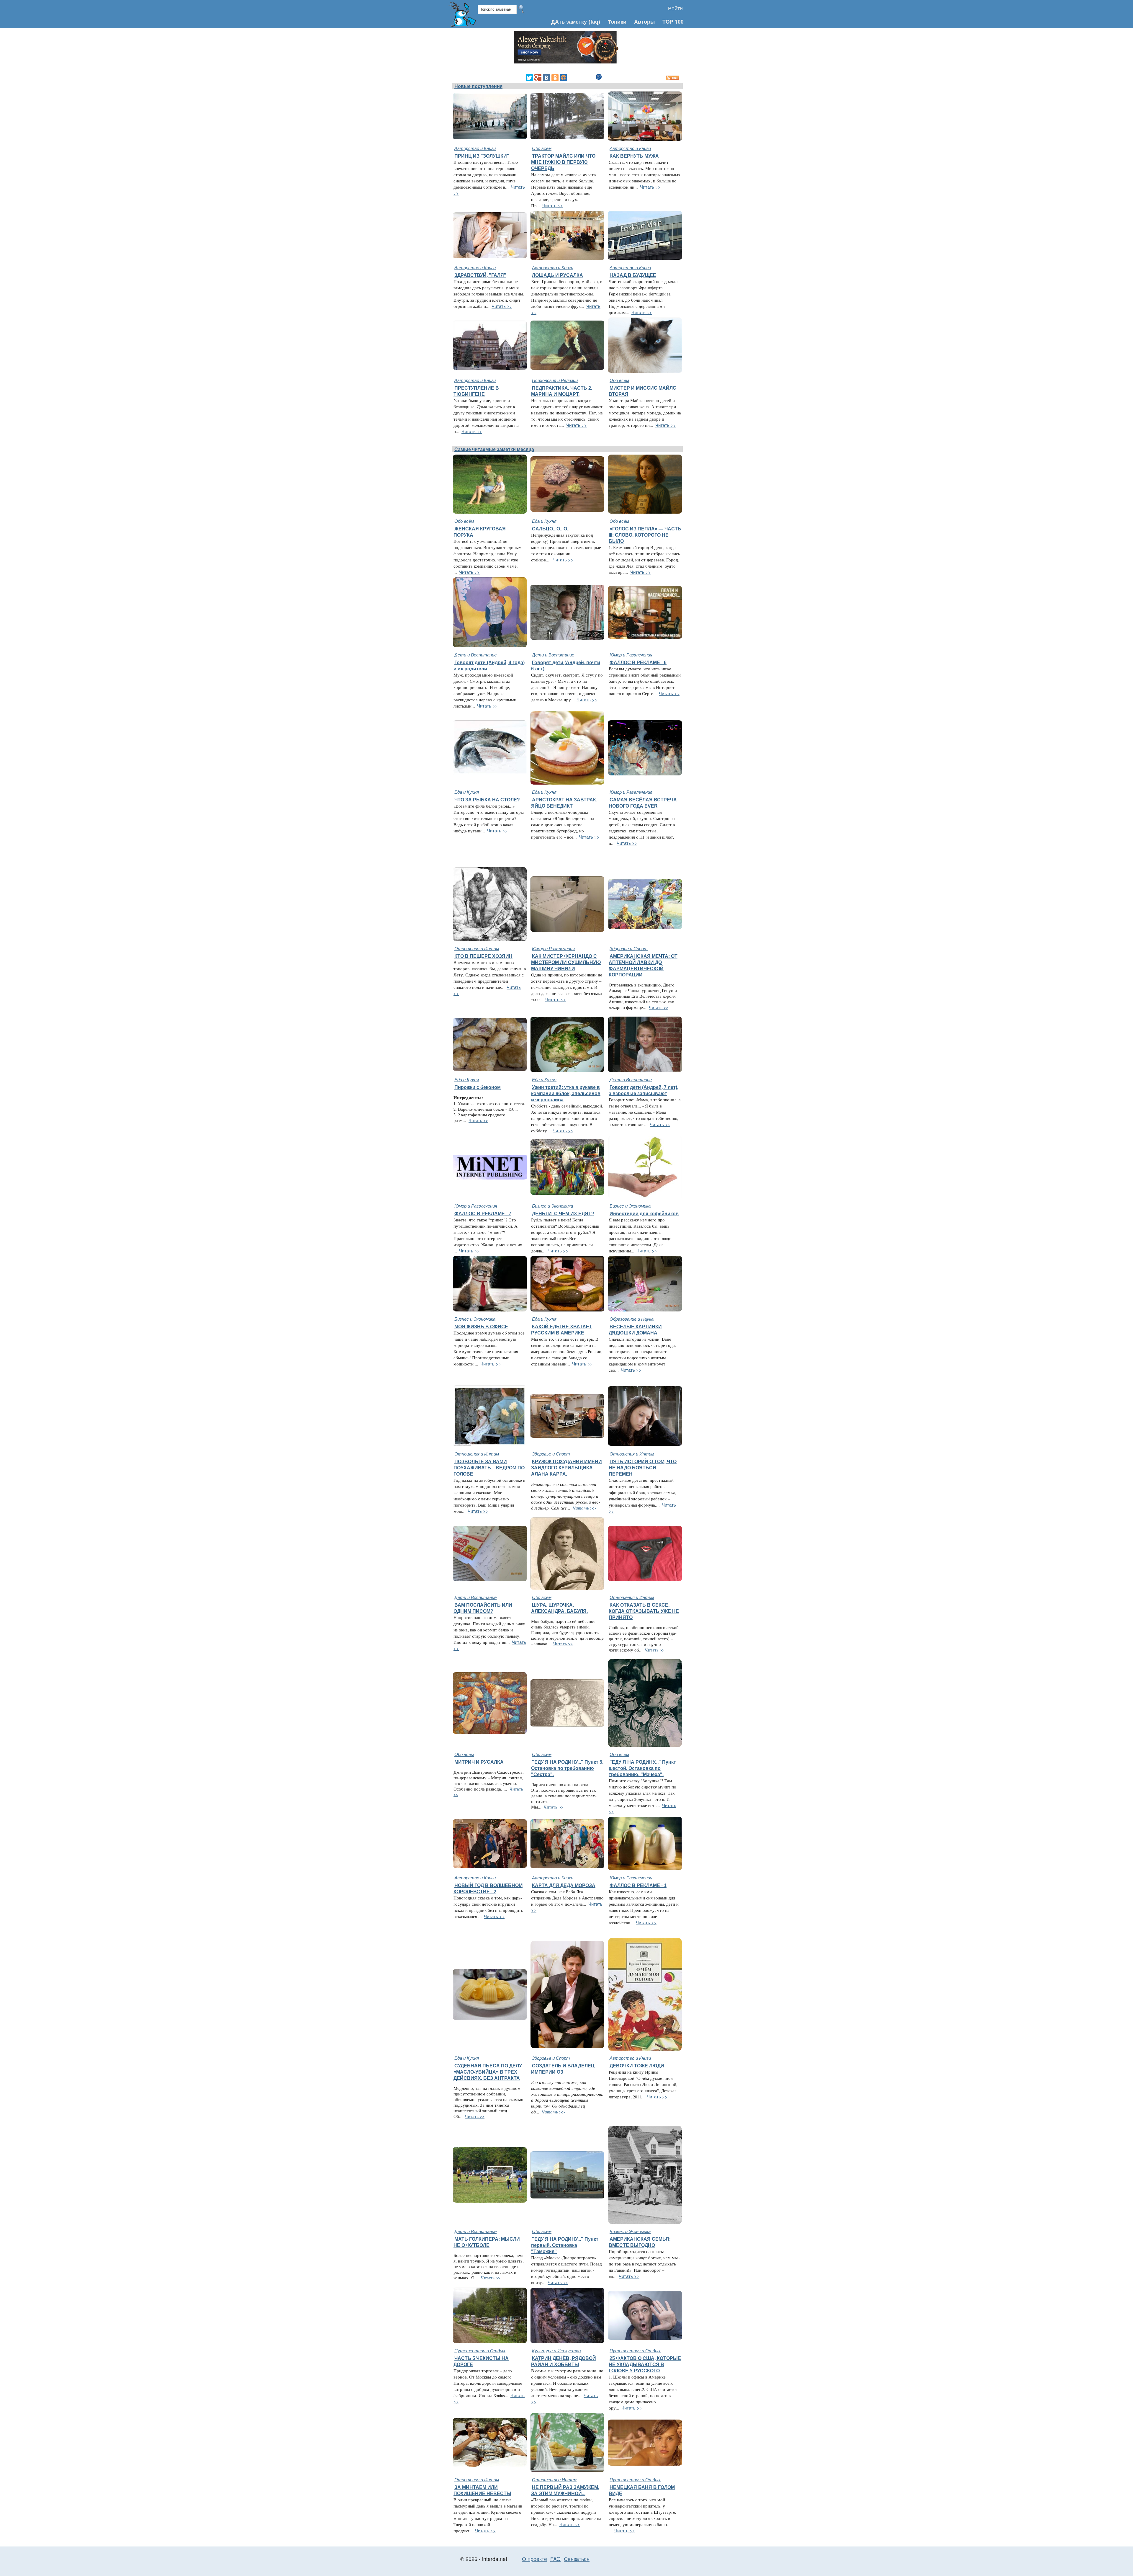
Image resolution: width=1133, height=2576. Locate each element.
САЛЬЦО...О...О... (551, 529)
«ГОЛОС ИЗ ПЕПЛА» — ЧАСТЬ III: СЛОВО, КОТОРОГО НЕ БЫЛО (645, 535)
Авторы (644, 21)
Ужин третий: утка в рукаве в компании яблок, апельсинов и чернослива (566, 1093)
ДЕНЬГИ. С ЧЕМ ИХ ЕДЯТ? (563, 1213)
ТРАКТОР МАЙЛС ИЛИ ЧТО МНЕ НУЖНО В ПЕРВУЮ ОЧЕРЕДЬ (563, 162)
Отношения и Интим (477, 948)
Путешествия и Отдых (480, 2350)
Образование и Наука (632, 1319)
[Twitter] (529, 78)
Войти (675, 8)
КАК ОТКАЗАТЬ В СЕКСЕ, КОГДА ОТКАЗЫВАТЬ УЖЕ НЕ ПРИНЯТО (644, 1611)
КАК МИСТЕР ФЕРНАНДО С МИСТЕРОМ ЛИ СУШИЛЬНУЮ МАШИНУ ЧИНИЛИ (566, 962)
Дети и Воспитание (475, 655)
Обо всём (542, 148)
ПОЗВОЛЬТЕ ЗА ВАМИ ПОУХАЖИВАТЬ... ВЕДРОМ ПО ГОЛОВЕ (489, 1468)
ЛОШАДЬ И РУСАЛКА (558, 275)
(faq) (594, 21)
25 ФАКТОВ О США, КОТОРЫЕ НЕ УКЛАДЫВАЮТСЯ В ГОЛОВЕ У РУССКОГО (645, 2364)
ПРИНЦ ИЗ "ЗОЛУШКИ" (482, 156)
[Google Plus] (538, 78)
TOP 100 (673, 21)
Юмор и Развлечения (631, 655)
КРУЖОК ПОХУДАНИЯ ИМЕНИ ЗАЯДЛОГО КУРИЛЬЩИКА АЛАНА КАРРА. (566, 1468)
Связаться (577, 2559)
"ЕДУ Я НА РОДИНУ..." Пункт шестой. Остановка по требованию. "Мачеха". (642, 1768)
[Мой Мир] (564, 78)
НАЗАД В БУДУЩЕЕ (633, 275)
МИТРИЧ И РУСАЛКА (479, 1762)
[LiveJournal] (572, 78)
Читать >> (553, 205)
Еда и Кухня (544, 521)
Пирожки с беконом (478, 1087)
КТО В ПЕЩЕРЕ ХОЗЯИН (483, 956)
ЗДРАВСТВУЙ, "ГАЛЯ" (480, 275)
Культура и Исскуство (556, 2350)
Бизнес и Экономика (552, 1206)
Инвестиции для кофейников (644, 1213)
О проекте (534, 2559)
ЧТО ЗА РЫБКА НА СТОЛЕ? (487, 800)
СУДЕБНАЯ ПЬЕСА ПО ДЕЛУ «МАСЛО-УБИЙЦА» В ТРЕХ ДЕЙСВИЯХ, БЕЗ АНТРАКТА (488, 2072)
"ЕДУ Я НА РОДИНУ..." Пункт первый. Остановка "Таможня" (565, 2245)
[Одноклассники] (555, 78)
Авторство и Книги (475, 148)
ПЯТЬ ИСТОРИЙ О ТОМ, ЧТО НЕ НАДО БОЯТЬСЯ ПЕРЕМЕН (643, 1468)
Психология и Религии (555, 380)
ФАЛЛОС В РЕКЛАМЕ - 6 (638, 662)
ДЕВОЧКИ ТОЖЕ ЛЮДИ (637, 2066)
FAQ (555, 2559)
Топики (617, 21)
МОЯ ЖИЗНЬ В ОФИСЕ (481, 1327)
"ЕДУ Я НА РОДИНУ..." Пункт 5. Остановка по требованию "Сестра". (567, 1768)
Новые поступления (478, 86)
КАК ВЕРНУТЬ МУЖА (634, 156)
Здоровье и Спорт (629, 948)
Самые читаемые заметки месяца (494, 449)
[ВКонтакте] (546, 78)
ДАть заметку (569, 21)
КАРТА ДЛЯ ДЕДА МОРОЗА (564, 1885)
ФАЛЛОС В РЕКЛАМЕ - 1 (638, 1885)
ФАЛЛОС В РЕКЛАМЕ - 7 (483, 1213)
